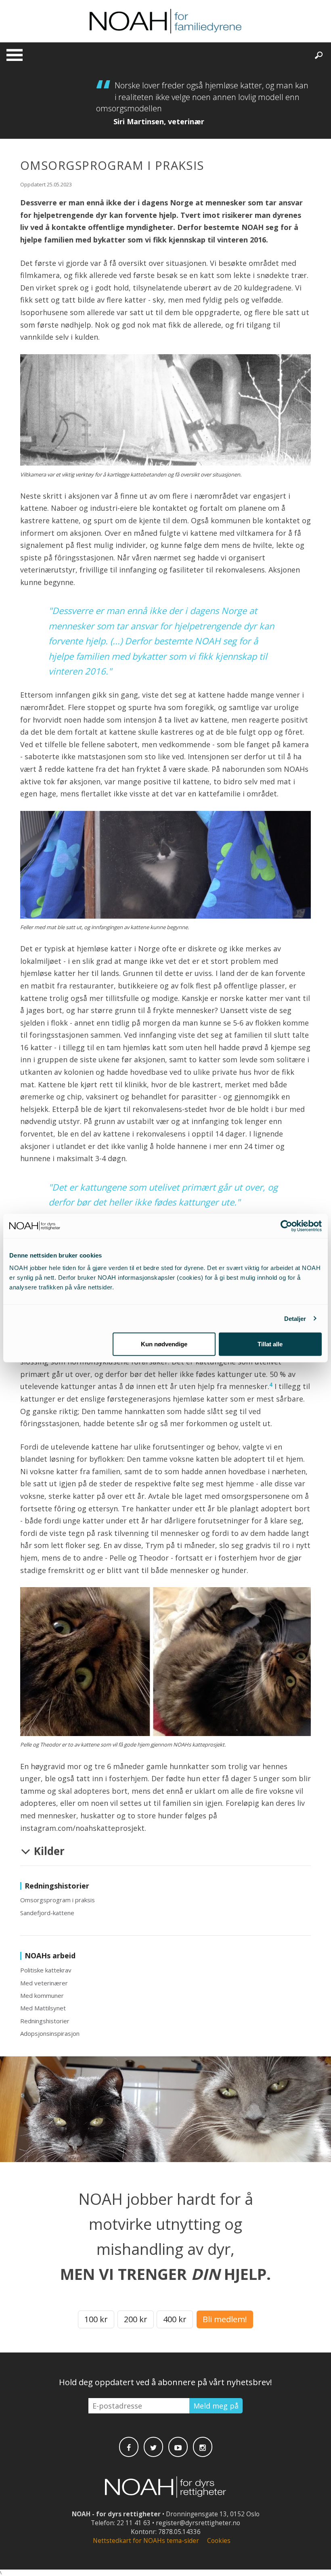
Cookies (219, 2541)
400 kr (175, 2319)
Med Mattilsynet (43, 2008)
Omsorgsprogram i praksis (58, 1900)
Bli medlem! (225, 2319)
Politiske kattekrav (46, 1970)
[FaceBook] (129, 2447)
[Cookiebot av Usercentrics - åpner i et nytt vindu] (286, 1226)
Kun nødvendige (164, 1344)
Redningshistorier (45, 2021)
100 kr (96, 2319)
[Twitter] (153, 2447)
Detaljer (295, 1318)
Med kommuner (42, 1995)
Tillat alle (270, 1344)
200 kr (136, 2319)
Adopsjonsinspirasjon (50, 2033)
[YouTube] (178, 2447)
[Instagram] (203, 2447)
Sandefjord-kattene (47, 1913)
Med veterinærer (44, 1983)
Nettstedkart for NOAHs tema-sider (146, 2541)
